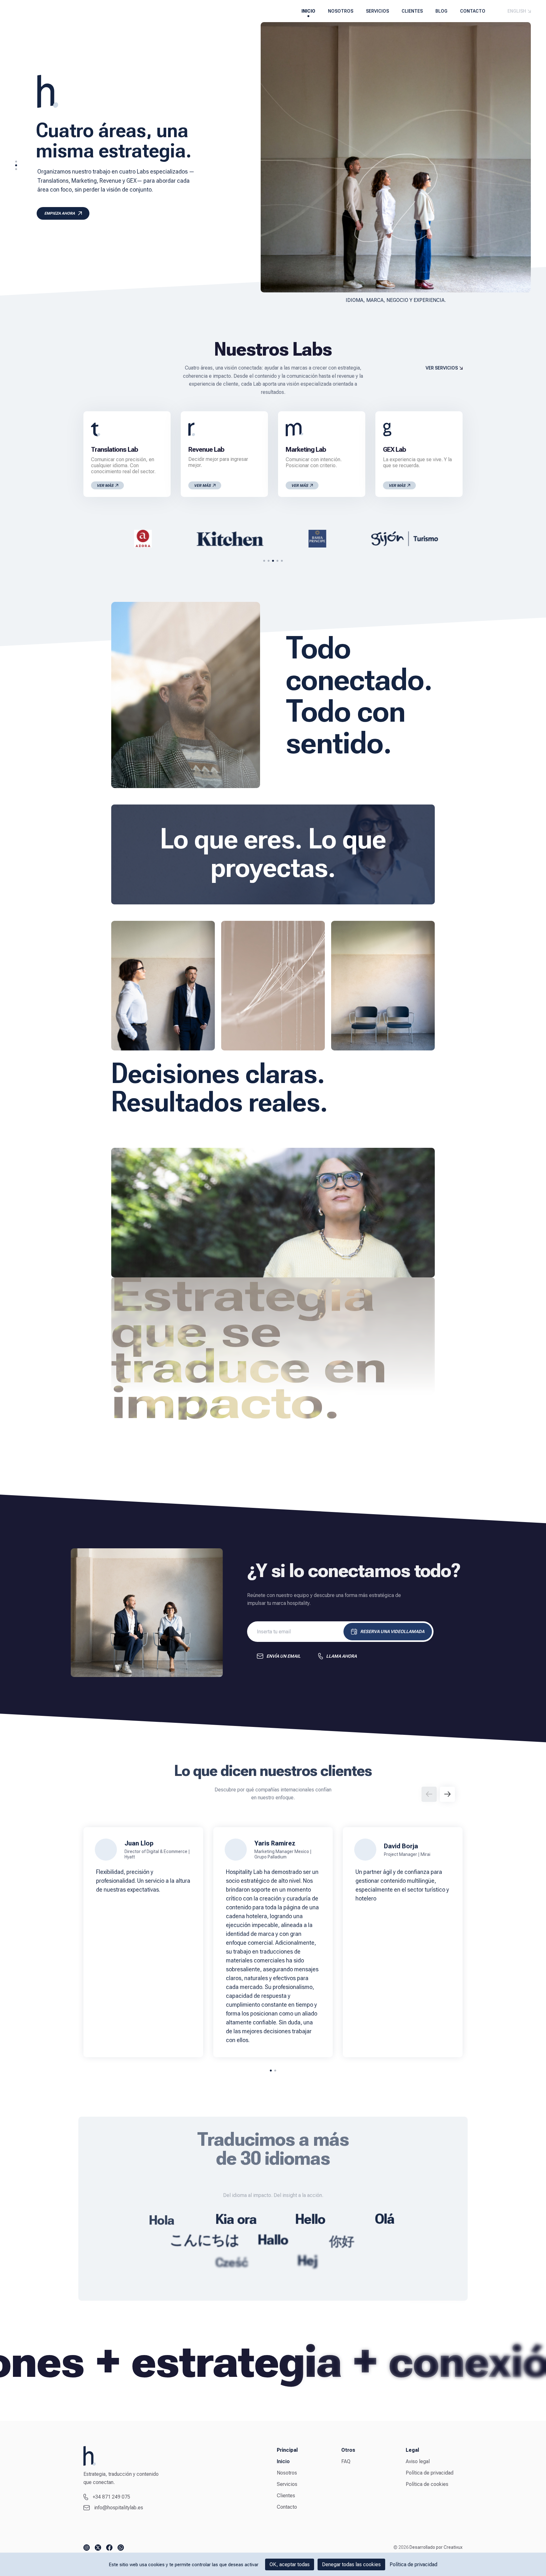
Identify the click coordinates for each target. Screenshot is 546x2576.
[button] (16, 162)
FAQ (346, 2461)
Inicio (308, 11)
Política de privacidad (430, 2473)
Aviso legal (418, 2461)
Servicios (377, 11)
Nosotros (341, 11)
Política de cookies (427, 2484)
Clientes (412, 11)
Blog (441, 11)
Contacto (473, 11)
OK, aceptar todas (290, 2564)
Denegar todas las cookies (351, 2564)
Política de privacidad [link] (413, 2564)
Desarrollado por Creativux (436, 2547)
